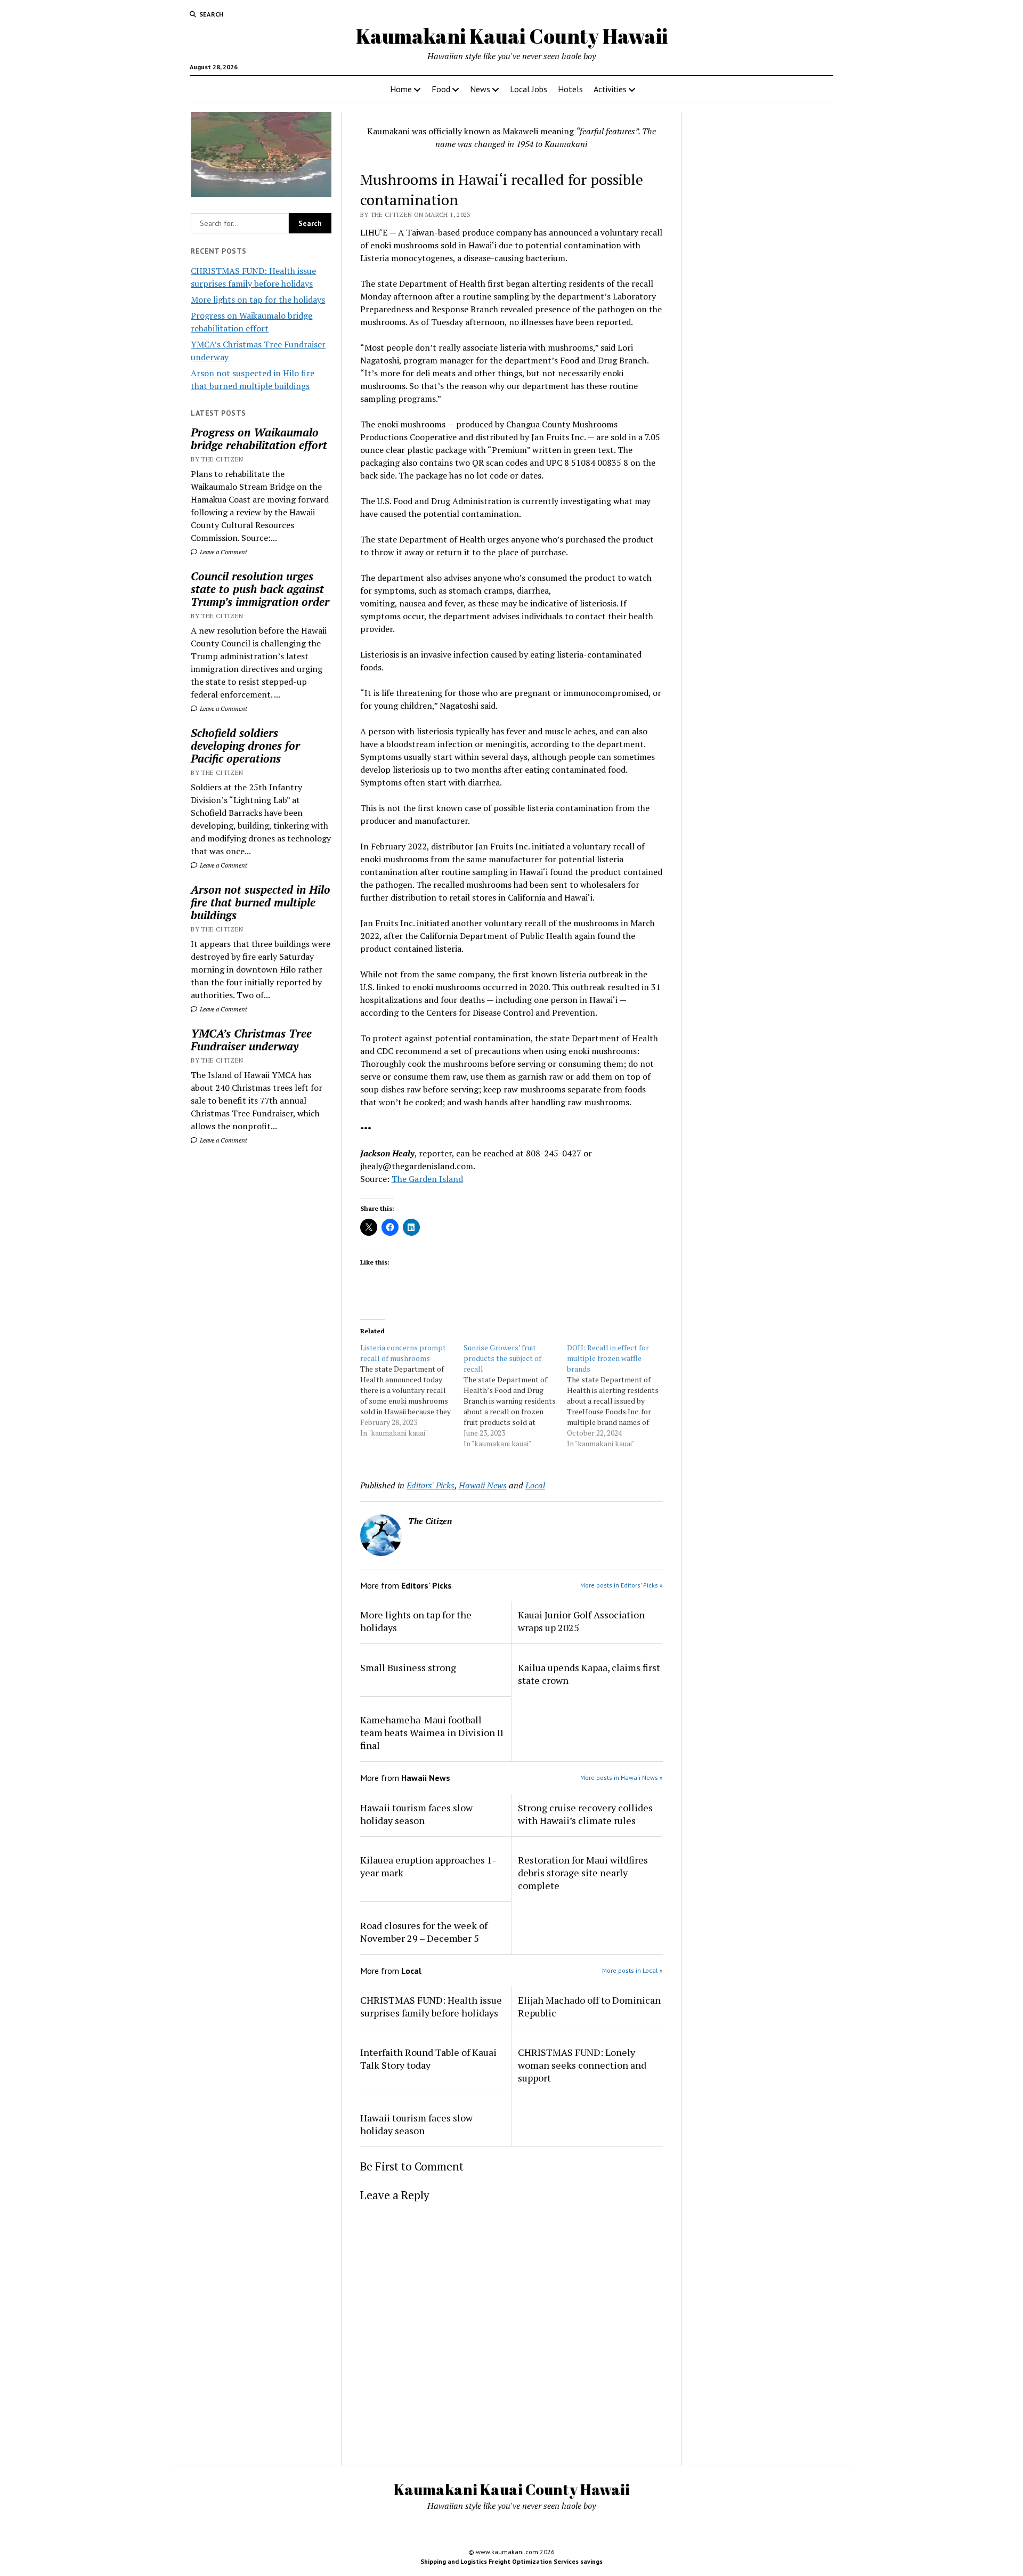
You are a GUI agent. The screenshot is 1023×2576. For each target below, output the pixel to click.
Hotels (570, 89)
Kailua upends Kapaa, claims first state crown (589, 1674)
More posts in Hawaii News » (622, 1777)
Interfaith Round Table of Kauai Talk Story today (428, 2059)
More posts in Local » (632, 1970)
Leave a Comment (223, 552)
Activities (610, 89)
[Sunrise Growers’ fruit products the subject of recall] (515, 1396)
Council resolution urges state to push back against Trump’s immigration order (260, 589)
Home (401, 89)
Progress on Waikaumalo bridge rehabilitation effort (259, 439)
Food (441, 89)
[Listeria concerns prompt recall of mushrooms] (412, 1390)
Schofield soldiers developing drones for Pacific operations (245, 746)
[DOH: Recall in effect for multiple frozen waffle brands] (619, 1396)
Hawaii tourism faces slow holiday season (416, 1814)
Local (535, 1485)
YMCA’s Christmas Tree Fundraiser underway (251, 1040)
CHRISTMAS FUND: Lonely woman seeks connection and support (582, 2065)
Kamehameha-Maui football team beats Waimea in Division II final (432, 1732)
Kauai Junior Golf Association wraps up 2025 (581, 1621)
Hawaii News (483, 1485)
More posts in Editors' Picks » (622, 1585)
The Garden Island (427, 1179)
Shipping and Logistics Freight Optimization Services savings (511, 2561)
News (480, 89)
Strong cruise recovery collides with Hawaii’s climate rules (585, 1814)
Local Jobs (529, 89)
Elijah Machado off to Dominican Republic (589, 2006)
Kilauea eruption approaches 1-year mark (428, 1866)
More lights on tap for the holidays (258, 299)
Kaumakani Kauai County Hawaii (512, 36)
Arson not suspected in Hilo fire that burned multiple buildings (261, 902)
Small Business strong (408, 1667)
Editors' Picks (431, 1485)
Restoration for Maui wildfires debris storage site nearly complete (583, 1873)
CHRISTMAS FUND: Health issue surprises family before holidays (431, 2006)
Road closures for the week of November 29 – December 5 (424, 1932)
